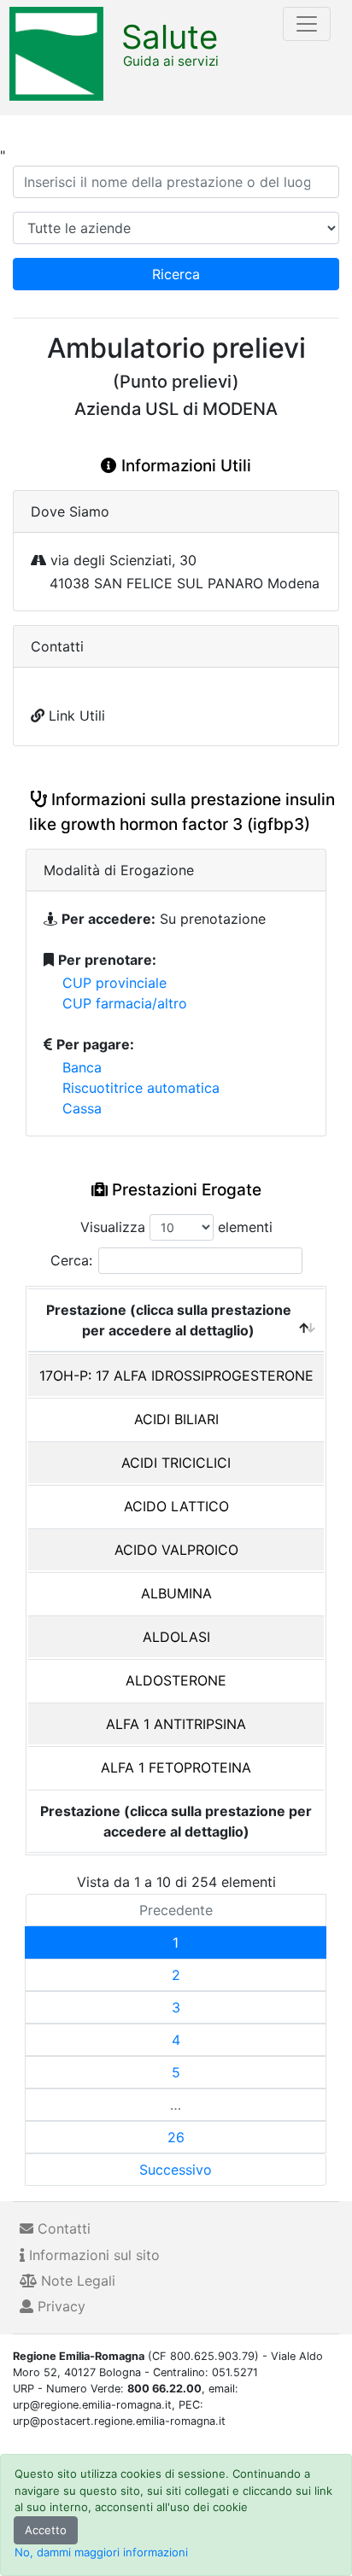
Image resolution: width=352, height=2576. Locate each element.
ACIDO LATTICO (176, 1506)
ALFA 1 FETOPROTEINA (176, 1767)
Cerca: (71, 1260)
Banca (82, 1067)
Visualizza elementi (176, 1227)
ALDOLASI (176, 1637)
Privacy (59, 2306)
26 (176, 2137)
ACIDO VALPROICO (176, 1550)
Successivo (176, 2170)
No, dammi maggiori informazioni (101, 2552)
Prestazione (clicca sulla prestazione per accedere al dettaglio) (169, 1320)
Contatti (62, 2228)
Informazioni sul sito (92, 2255)
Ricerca (176, 274)
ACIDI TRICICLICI (176, 1463)
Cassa (82, 1108)
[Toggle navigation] (307, 24)
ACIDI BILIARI (176, 1419)
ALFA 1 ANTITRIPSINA (176, 1724)
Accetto (46, 2530)
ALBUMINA (176, 1593)
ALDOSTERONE (176, 1680)
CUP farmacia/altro (125, 1003)
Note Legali (76, 2281)
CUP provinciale (114, 983)
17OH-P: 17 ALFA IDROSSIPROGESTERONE (176, 1376)
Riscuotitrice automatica (141, 1088)
